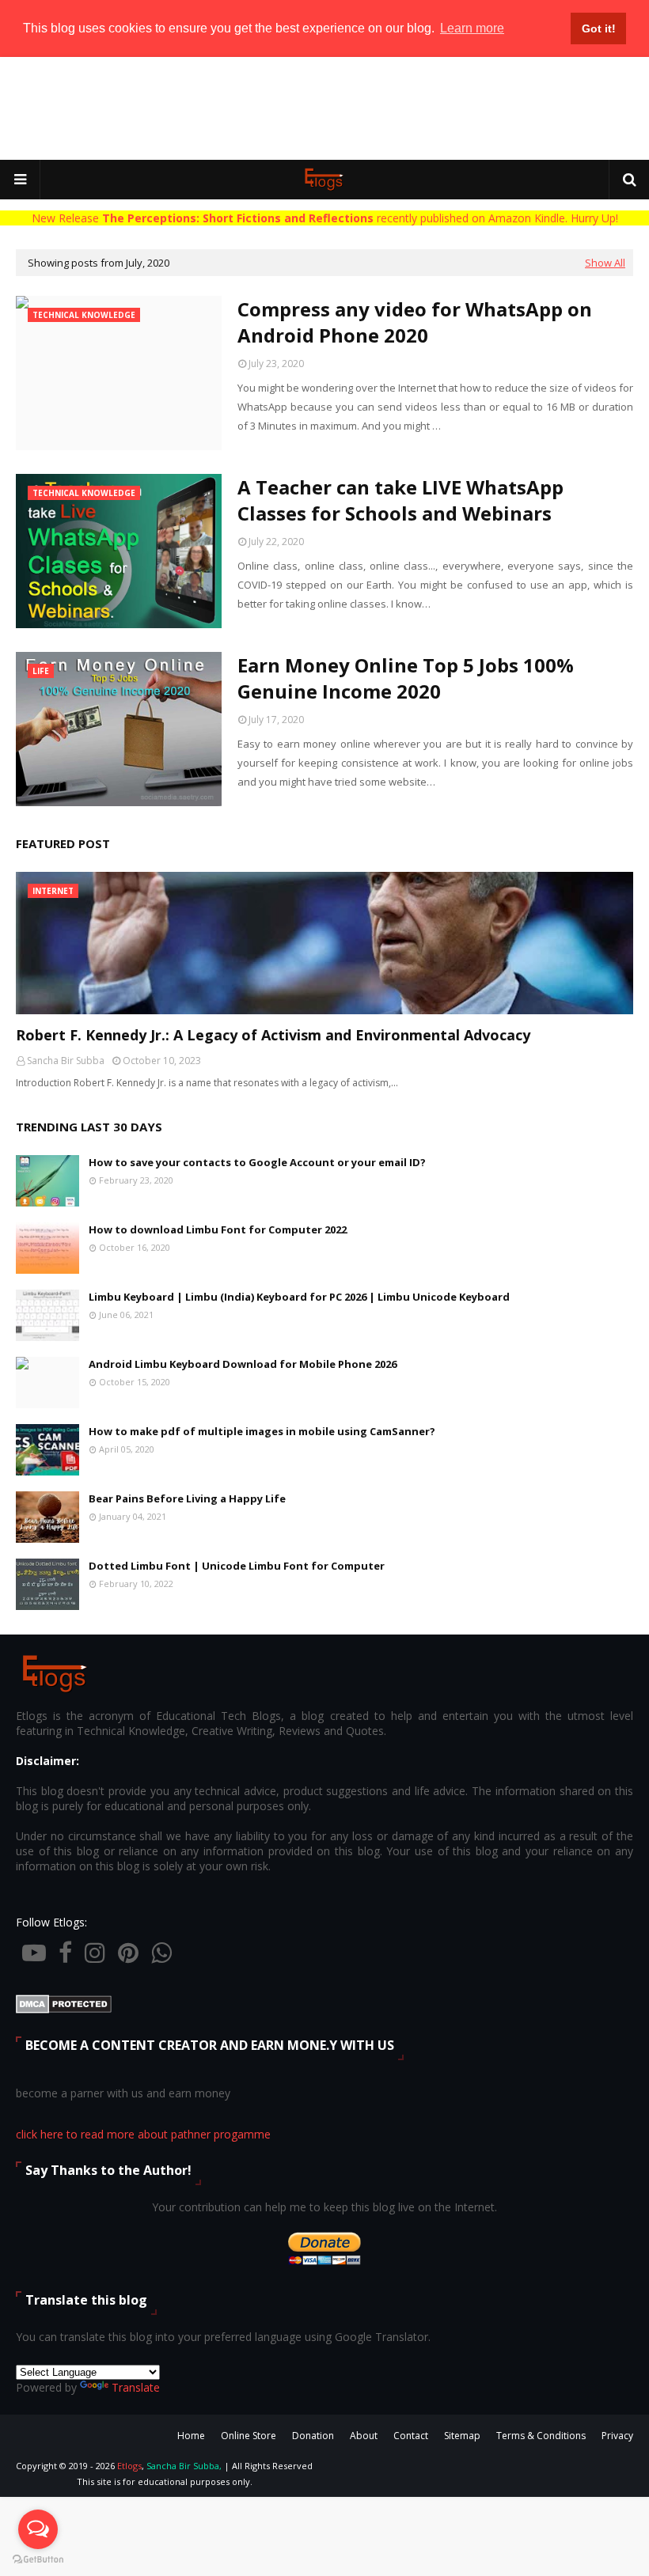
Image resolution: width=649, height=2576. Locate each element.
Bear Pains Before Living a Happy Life (187, 1498)
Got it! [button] (599, 28)
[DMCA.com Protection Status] (64, 2009)
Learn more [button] (472, 28)
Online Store (249, 2436)
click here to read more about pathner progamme (143, 2134)
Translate (136, 2387)
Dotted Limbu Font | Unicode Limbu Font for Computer (237, 1566)
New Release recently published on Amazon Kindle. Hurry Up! (325, 218)
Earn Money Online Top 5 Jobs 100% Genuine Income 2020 (406, 678)
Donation (313, 2436)
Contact (411, 2436)
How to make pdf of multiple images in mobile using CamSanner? (262, 1431)
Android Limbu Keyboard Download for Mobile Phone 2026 (243, 1364)
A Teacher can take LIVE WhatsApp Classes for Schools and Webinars (400, 500)
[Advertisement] (324, 108)
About (364, 2436)
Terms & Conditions (541, 2436)
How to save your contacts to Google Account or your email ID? (257, 1162)
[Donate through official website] (324, 2264)
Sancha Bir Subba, (184, 2466)
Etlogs (129, 2466)
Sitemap (462, 2436)
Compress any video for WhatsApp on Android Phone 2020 (415, 322)
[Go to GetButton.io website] (38, 2560)
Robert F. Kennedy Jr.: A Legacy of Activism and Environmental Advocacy (273, 1035)
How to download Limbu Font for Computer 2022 (218, 1229)
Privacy (617, 2436)
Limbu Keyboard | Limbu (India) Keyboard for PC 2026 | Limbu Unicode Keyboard (299, 1297)
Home (191, 2436)
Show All (605, 263)
